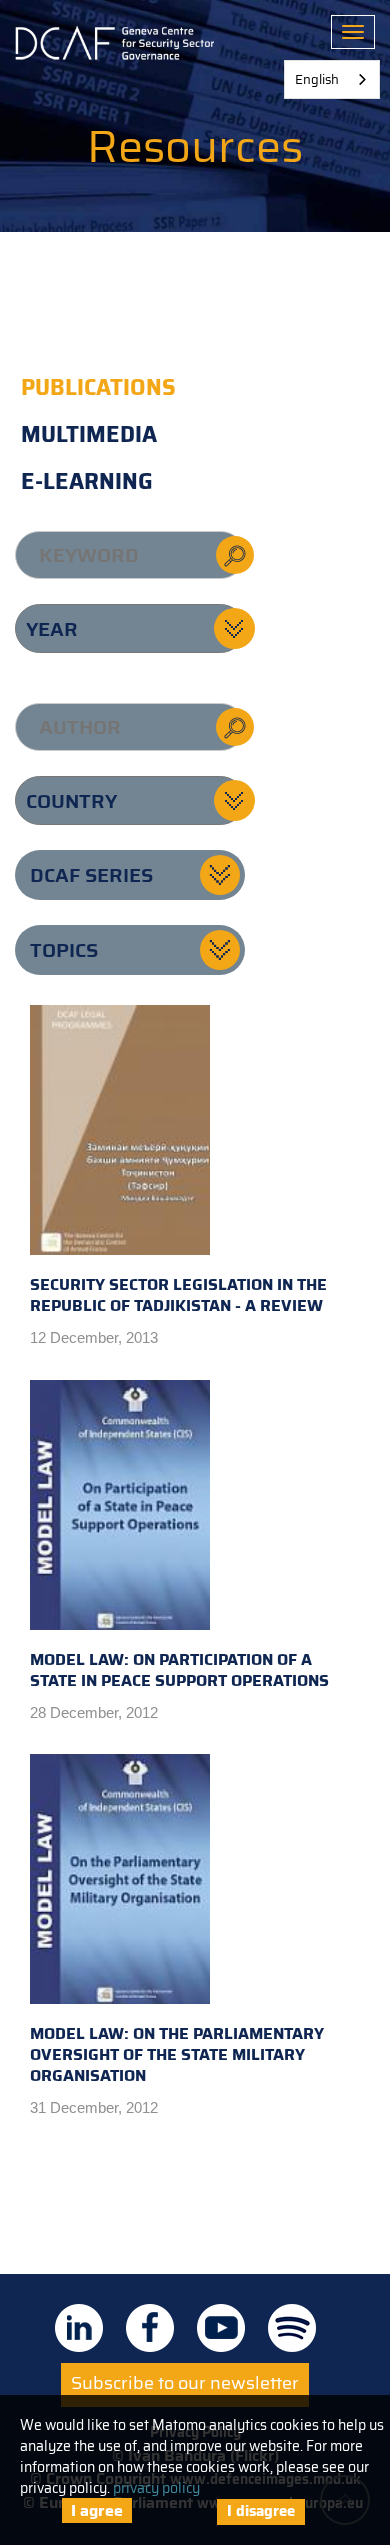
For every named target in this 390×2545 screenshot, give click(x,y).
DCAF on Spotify (292, 2328)
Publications (98, 387)
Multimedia (89, 434)
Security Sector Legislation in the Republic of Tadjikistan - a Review (178, 1295)
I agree (97, 2510)
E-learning (87, 481)
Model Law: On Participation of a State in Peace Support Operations (179, 1670)
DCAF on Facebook (150, 2328)
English (317, 79)
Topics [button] (64, 950)
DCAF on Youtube (221, 2328)
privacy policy (156, 2488)
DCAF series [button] (91, 875)
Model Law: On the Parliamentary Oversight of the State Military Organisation (177, 2054)
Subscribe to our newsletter (185, 2383)
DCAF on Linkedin (79, 2328)
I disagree (261, 2511)
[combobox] (332, 79)
